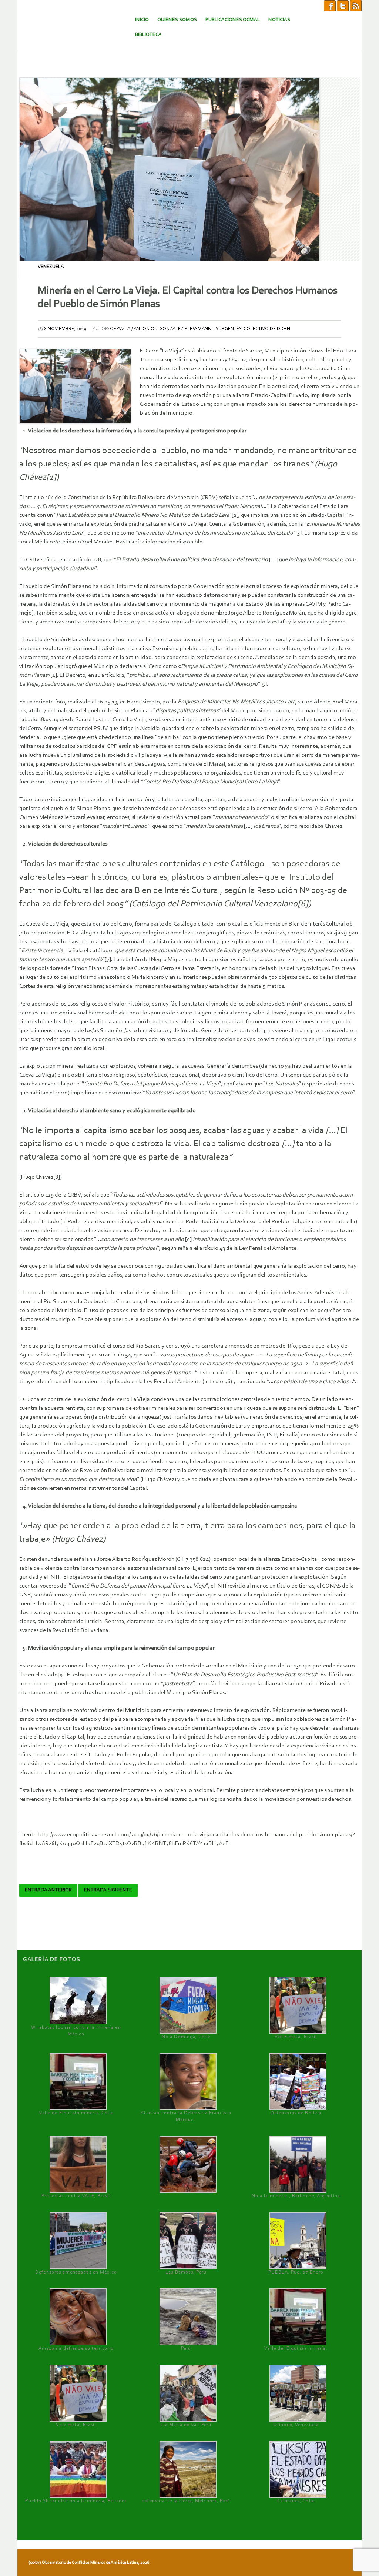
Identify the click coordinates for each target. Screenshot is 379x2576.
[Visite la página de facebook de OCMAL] (330, 6)
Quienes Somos (177, 20)
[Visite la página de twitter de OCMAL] (343, 6)
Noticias (279, 20)
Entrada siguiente (108, 1890)
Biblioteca (148, 35)
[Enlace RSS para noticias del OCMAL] (356, 6)
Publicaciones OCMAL (233, 20)
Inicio (142, 20)
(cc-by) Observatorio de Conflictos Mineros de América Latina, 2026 (89, 2563)
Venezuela (51, 267)
